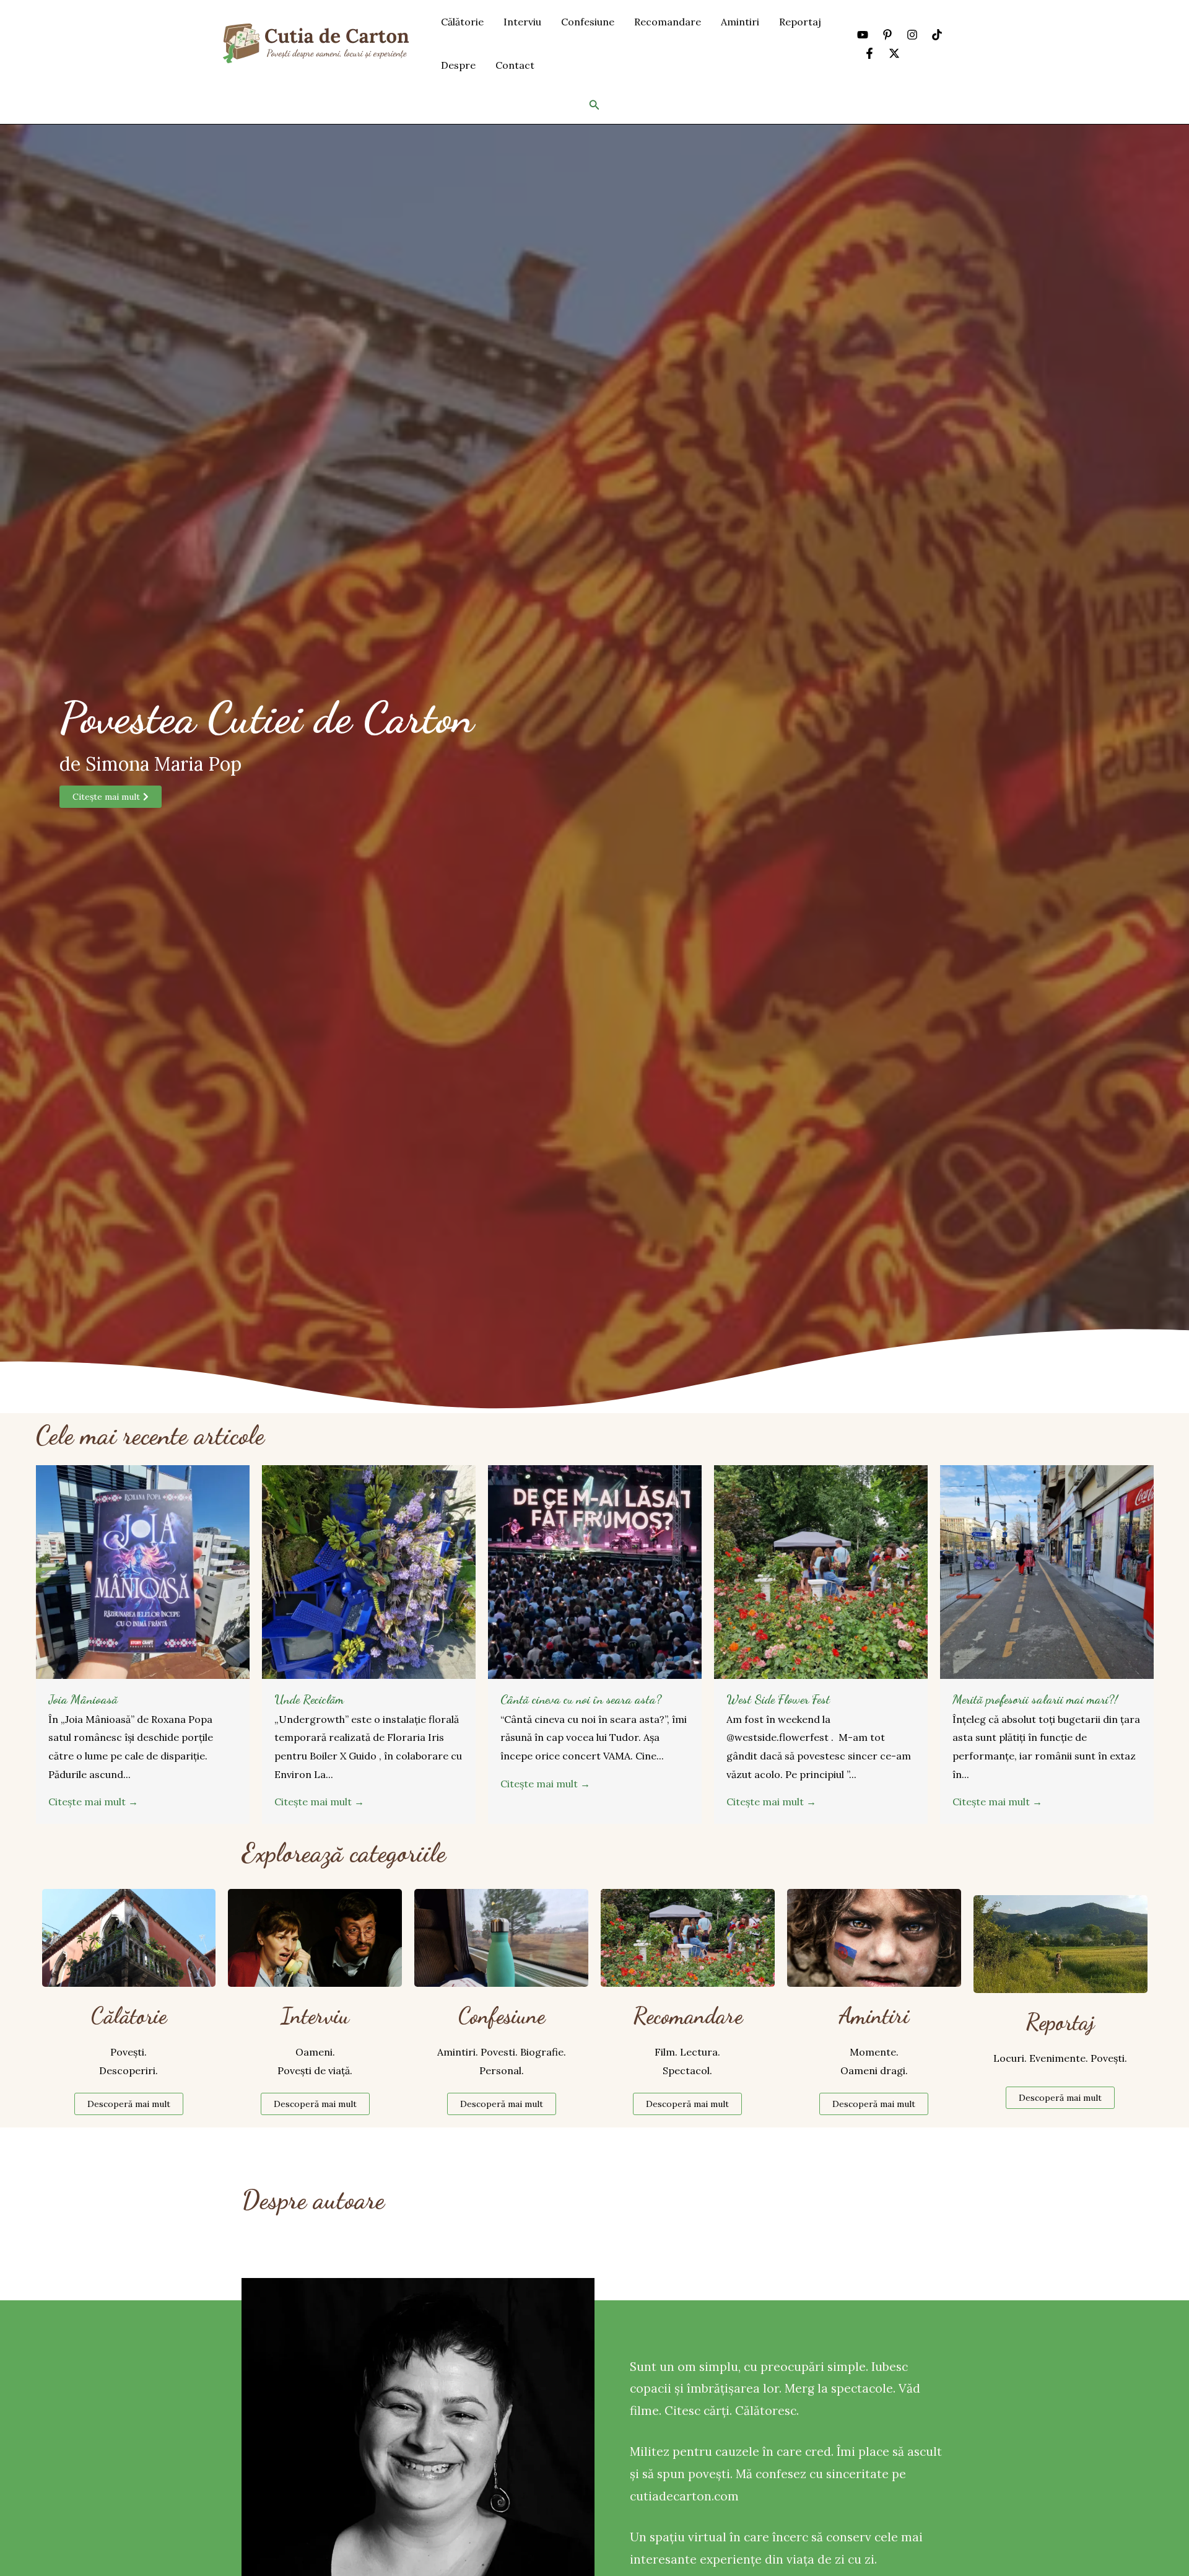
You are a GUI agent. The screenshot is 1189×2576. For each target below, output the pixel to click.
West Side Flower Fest (778, 1699)
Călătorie (462, 22)
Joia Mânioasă (83, 1699)
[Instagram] (912, 35)
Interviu (522, 22)
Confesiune (588, 22)
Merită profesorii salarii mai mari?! (1035, 1699)
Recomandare (668, 22)
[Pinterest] (887, 35)
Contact (515, 65)
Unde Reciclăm (309, 1699)
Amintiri (740, 22)
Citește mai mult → (93, 1802)
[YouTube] (863, 35)
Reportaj (800, 22)
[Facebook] (869, 53)
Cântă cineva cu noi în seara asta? (581, 1699)
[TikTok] (937, 35)
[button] (594, 105)
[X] (894, 53)
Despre (458, 65)
